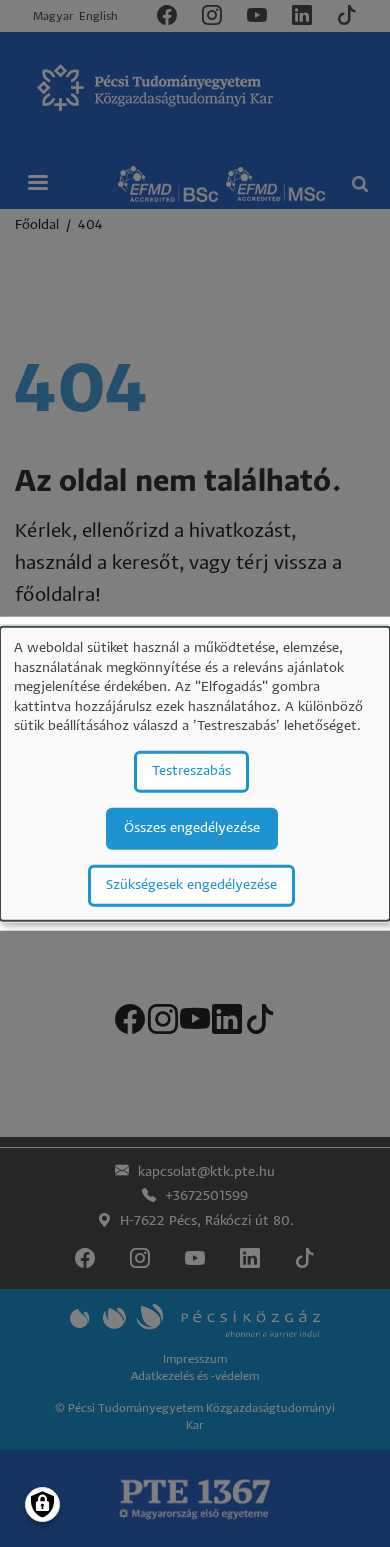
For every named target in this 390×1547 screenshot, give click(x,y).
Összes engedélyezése (192, 828)
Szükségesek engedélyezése (191, 885)
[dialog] (195, 773)
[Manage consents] (42, 1504)
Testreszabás (191, 771)
